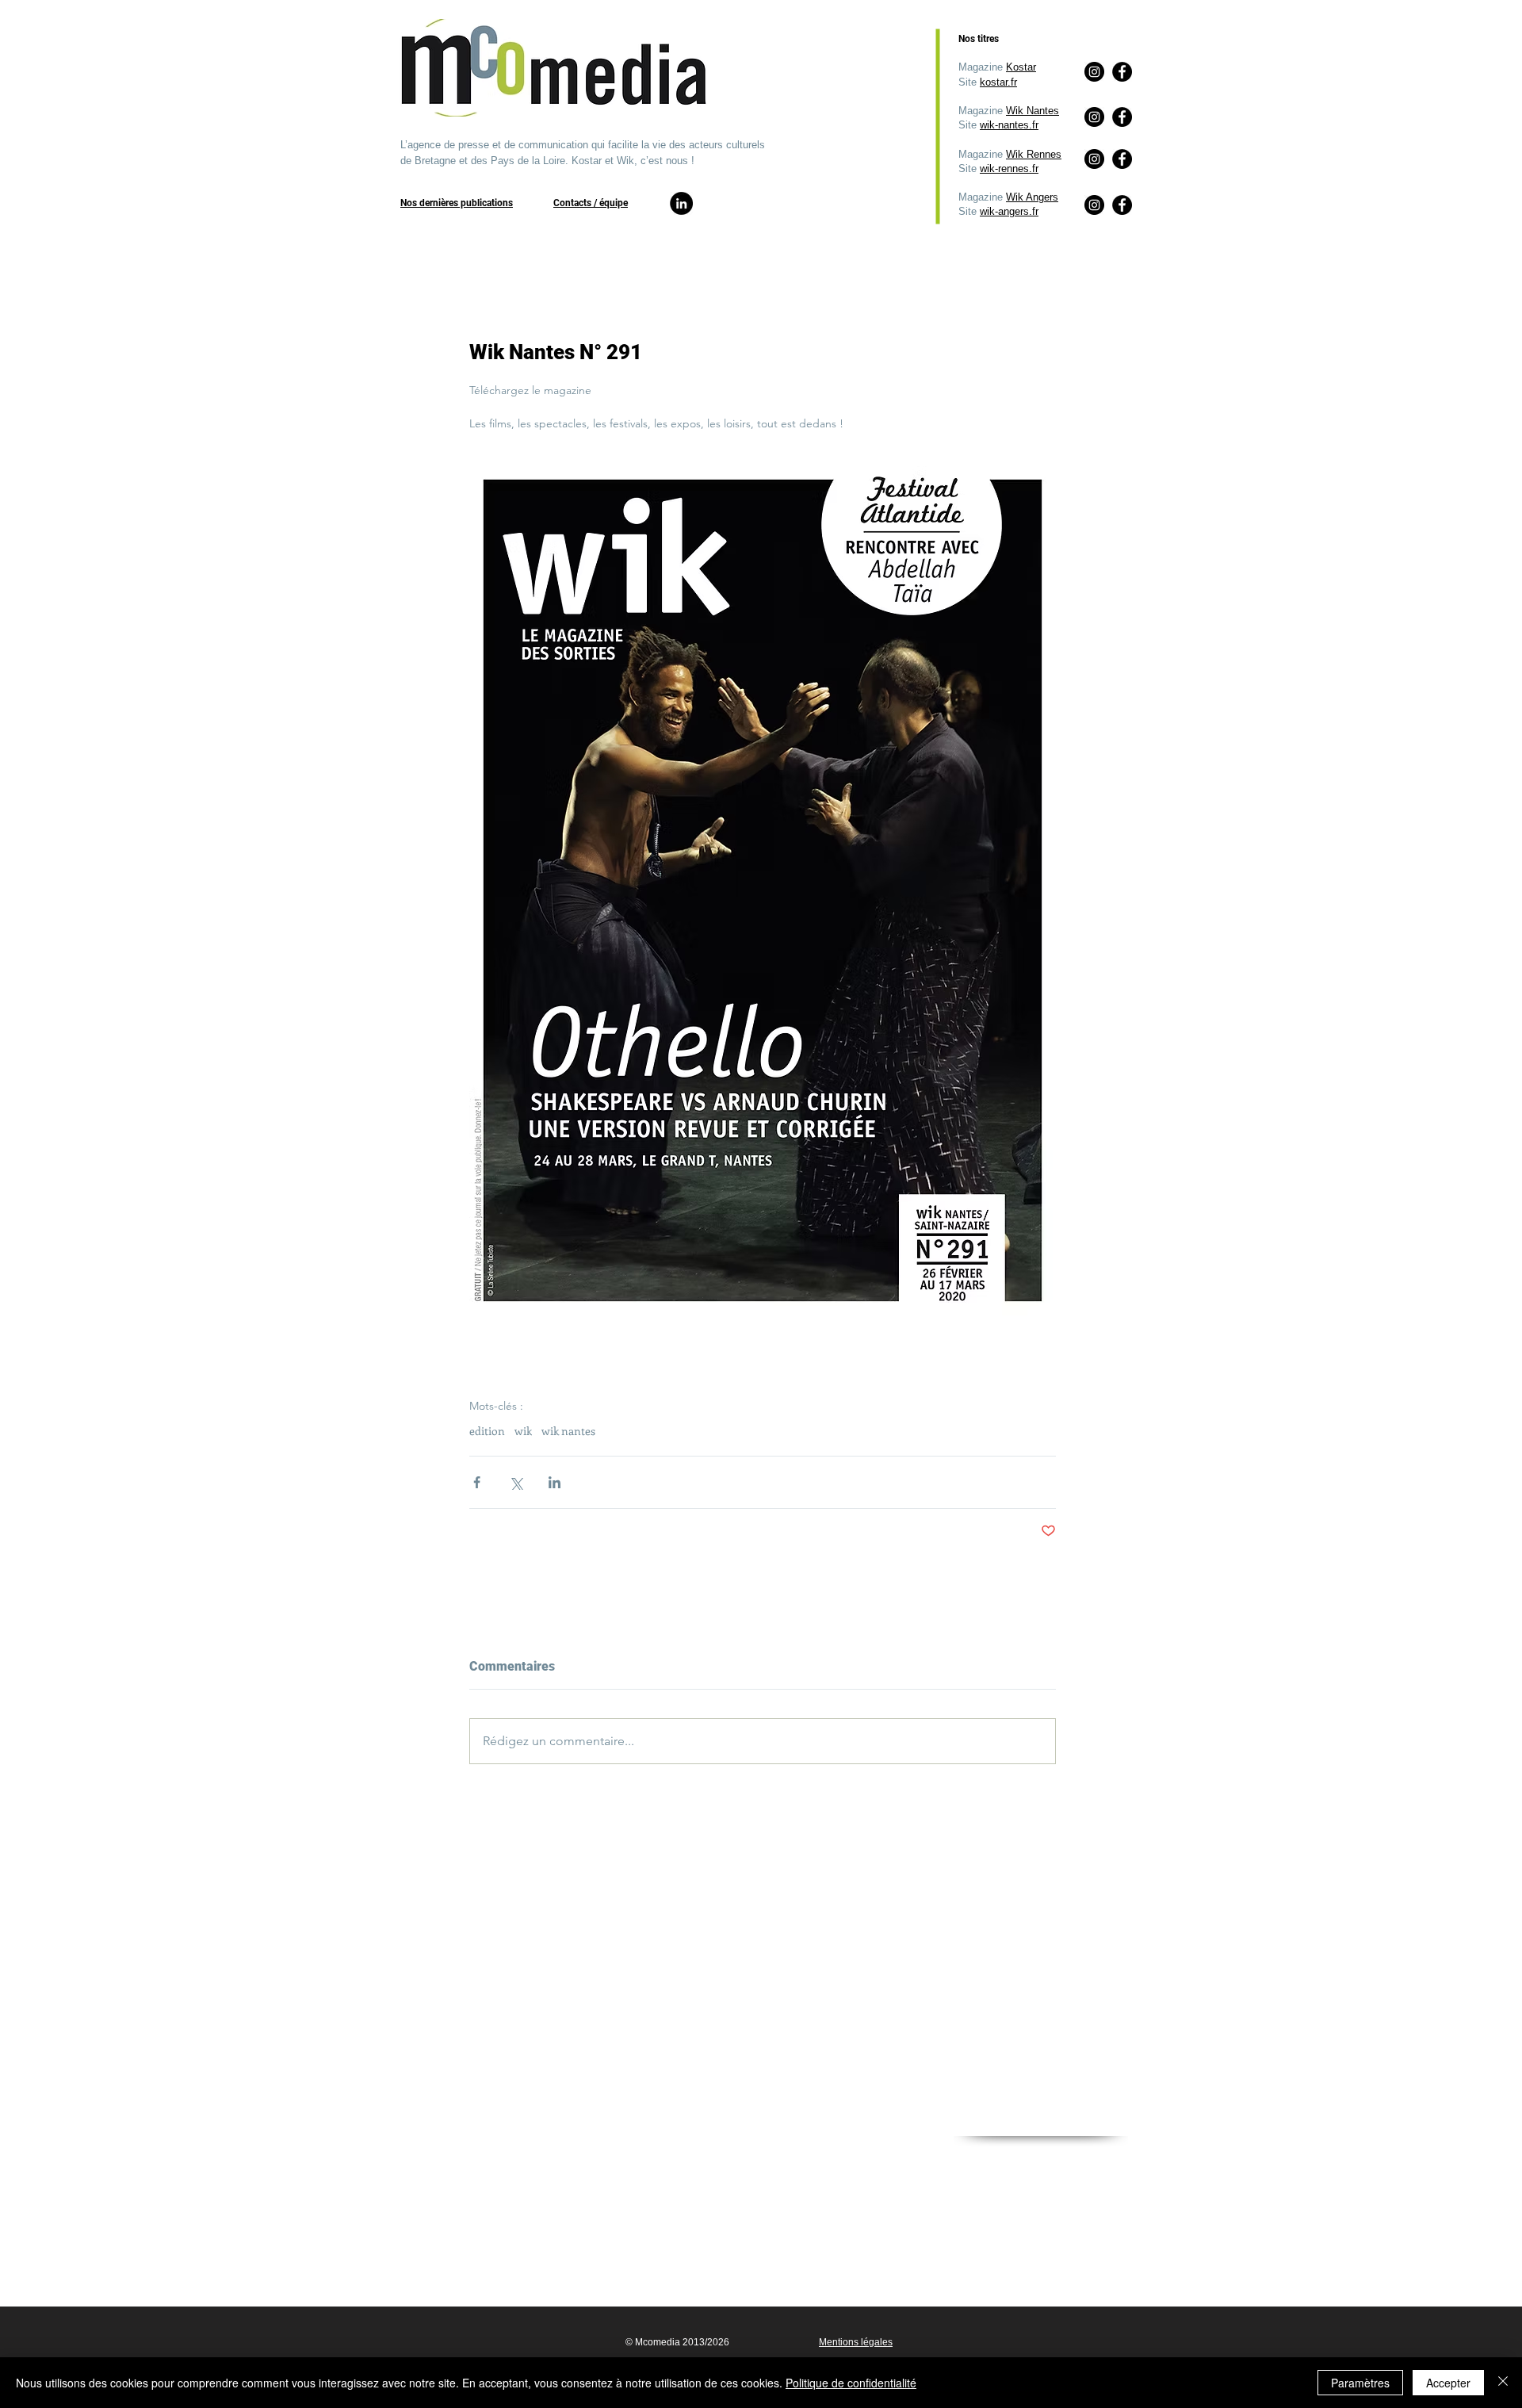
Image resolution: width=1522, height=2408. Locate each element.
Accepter (1448, 2383)
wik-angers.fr (1009, 211)
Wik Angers (1032, 197)
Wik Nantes (1033, 111)
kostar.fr (998, 82)
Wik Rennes (1034, 154)
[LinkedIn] (681, 203)
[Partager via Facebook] (477, 1482)
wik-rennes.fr (1009, 168)
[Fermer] (1503, 2383)
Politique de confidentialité (851, 2383)
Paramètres (1360, 2383)
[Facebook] (1122, 205)
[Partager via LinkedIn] (554, 1482)
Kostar (1021, 67)
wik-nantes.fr (1009, 125)
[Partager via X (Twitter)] (516, 1482)
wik (523, 1431)
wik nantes (568, 1431)
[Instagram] (1094, 205)
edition (487, 1431)
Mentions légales (856, 2342)
